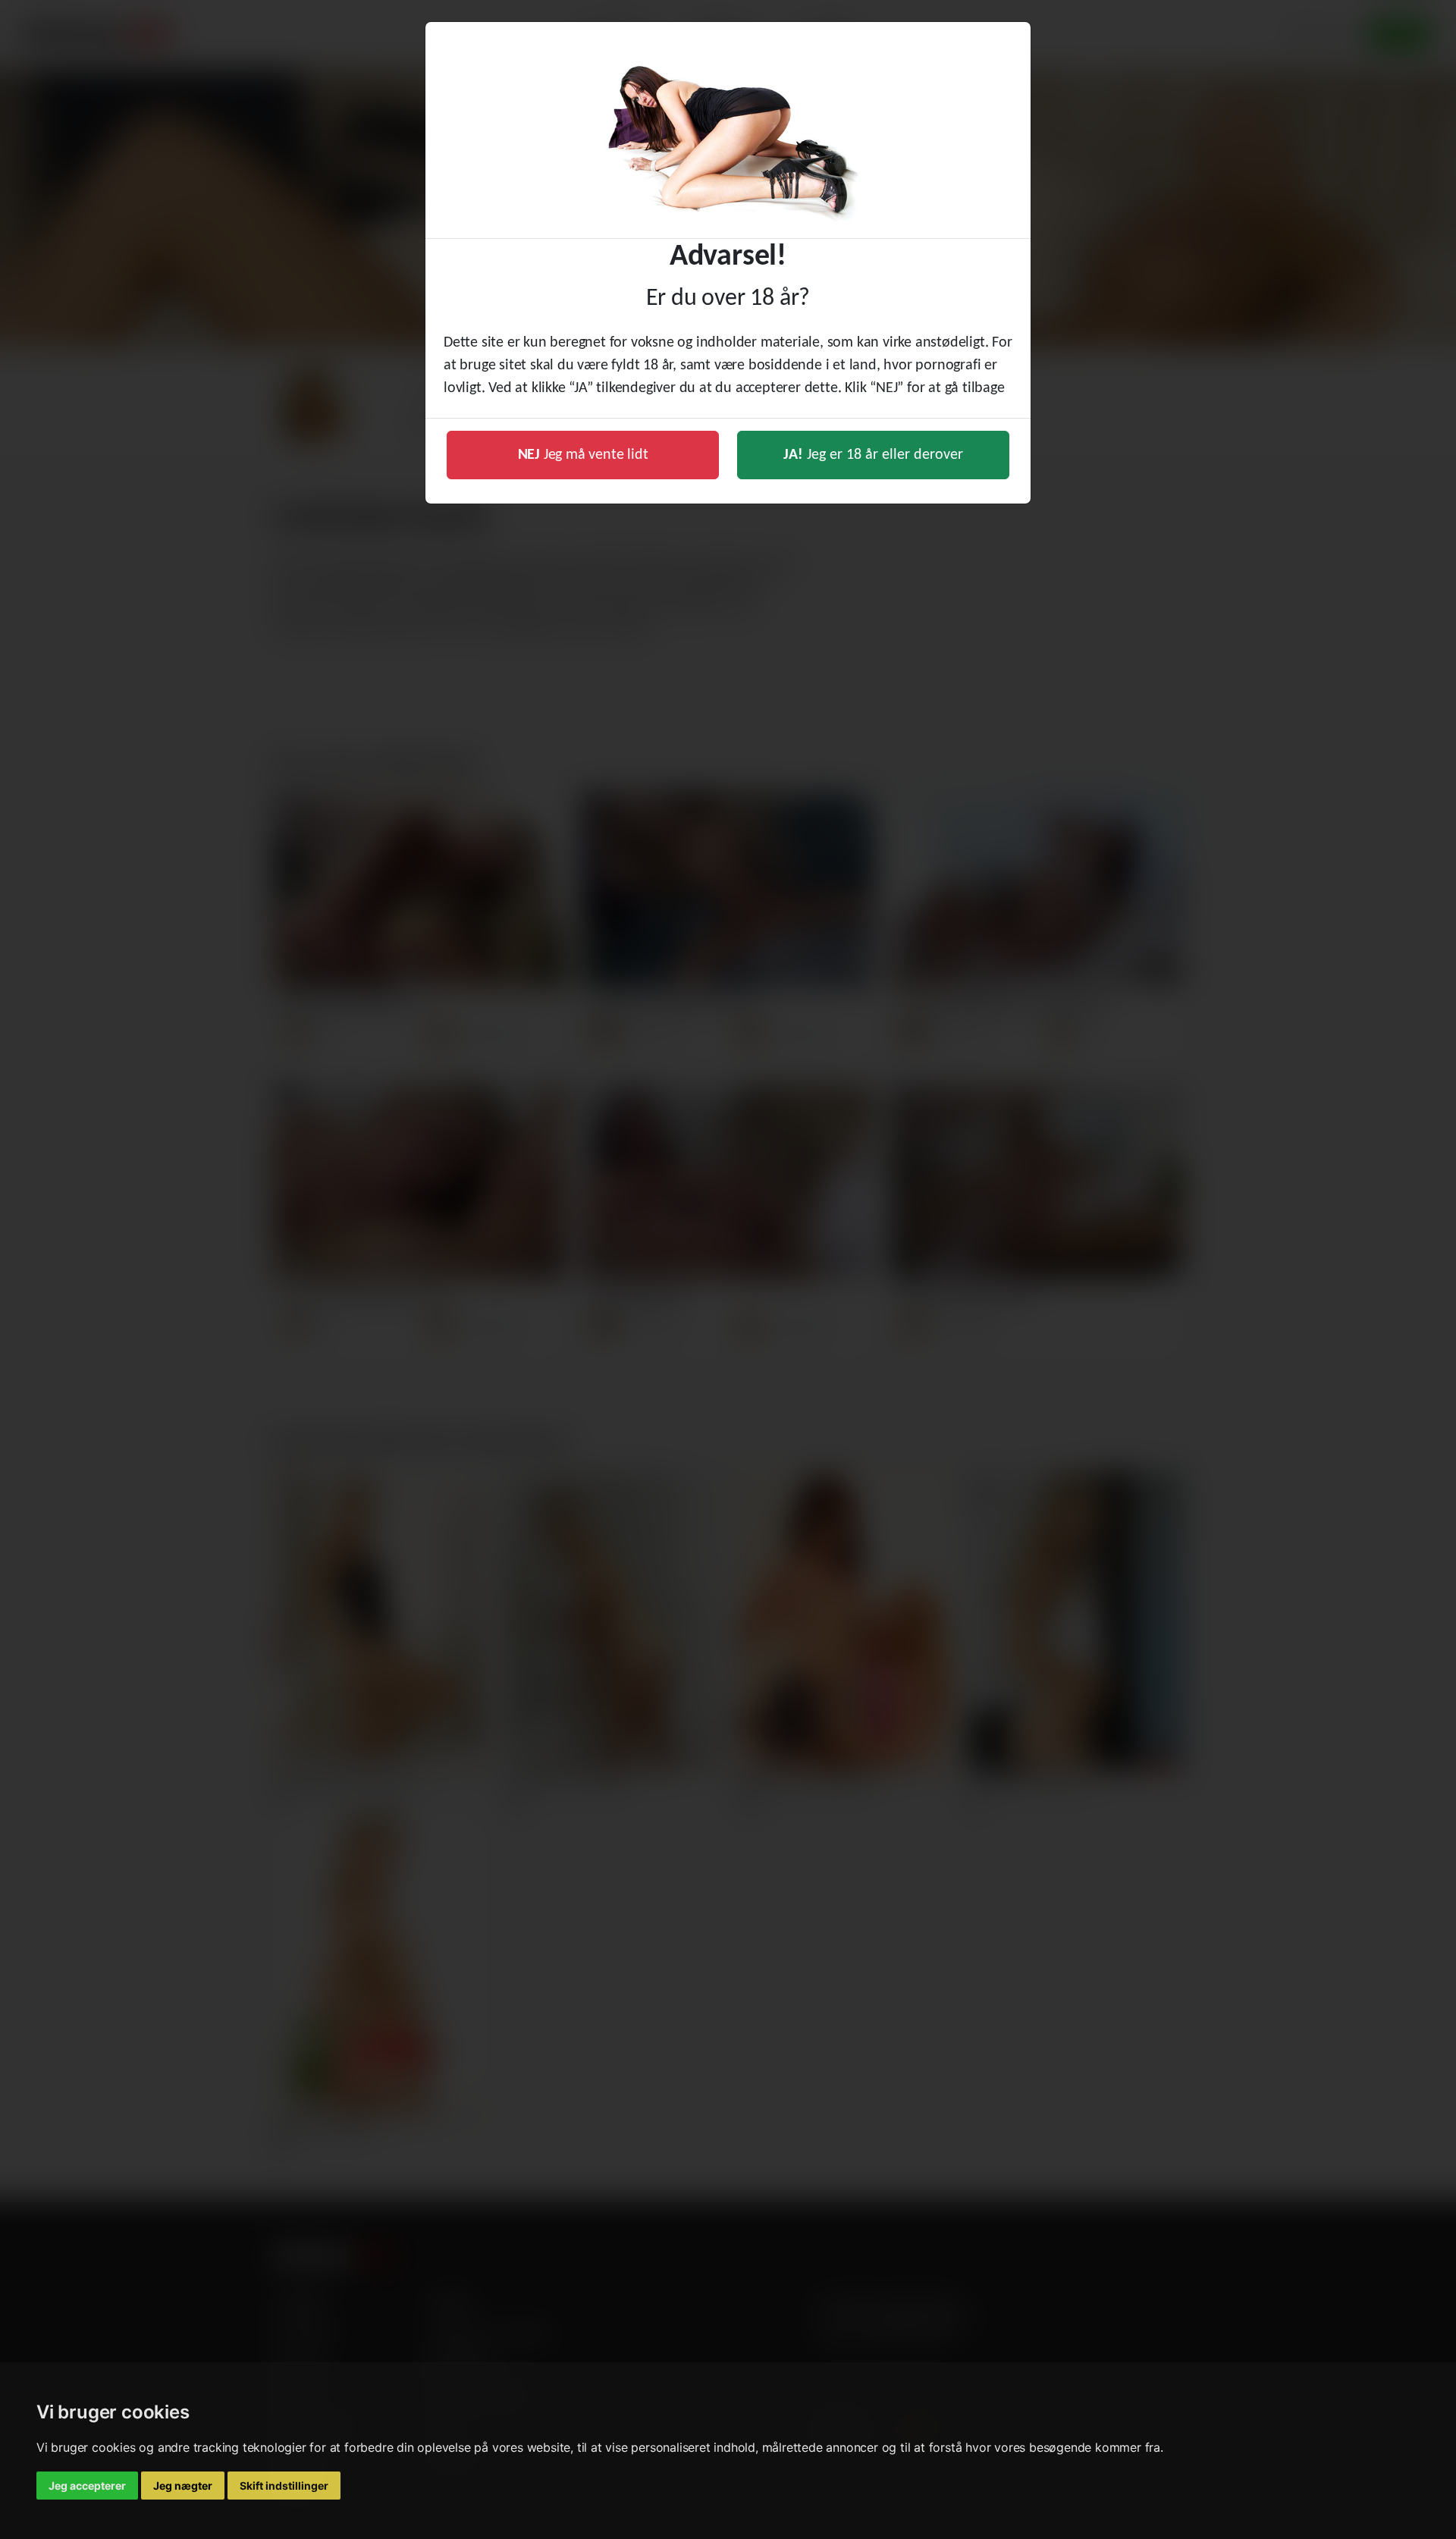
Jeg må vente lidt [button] (583, 455)
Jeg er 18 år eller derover (873, 455)
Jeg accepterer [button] (87, 2486)
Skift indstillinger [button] (284, 2486)
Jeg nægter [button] (183, 2486)
